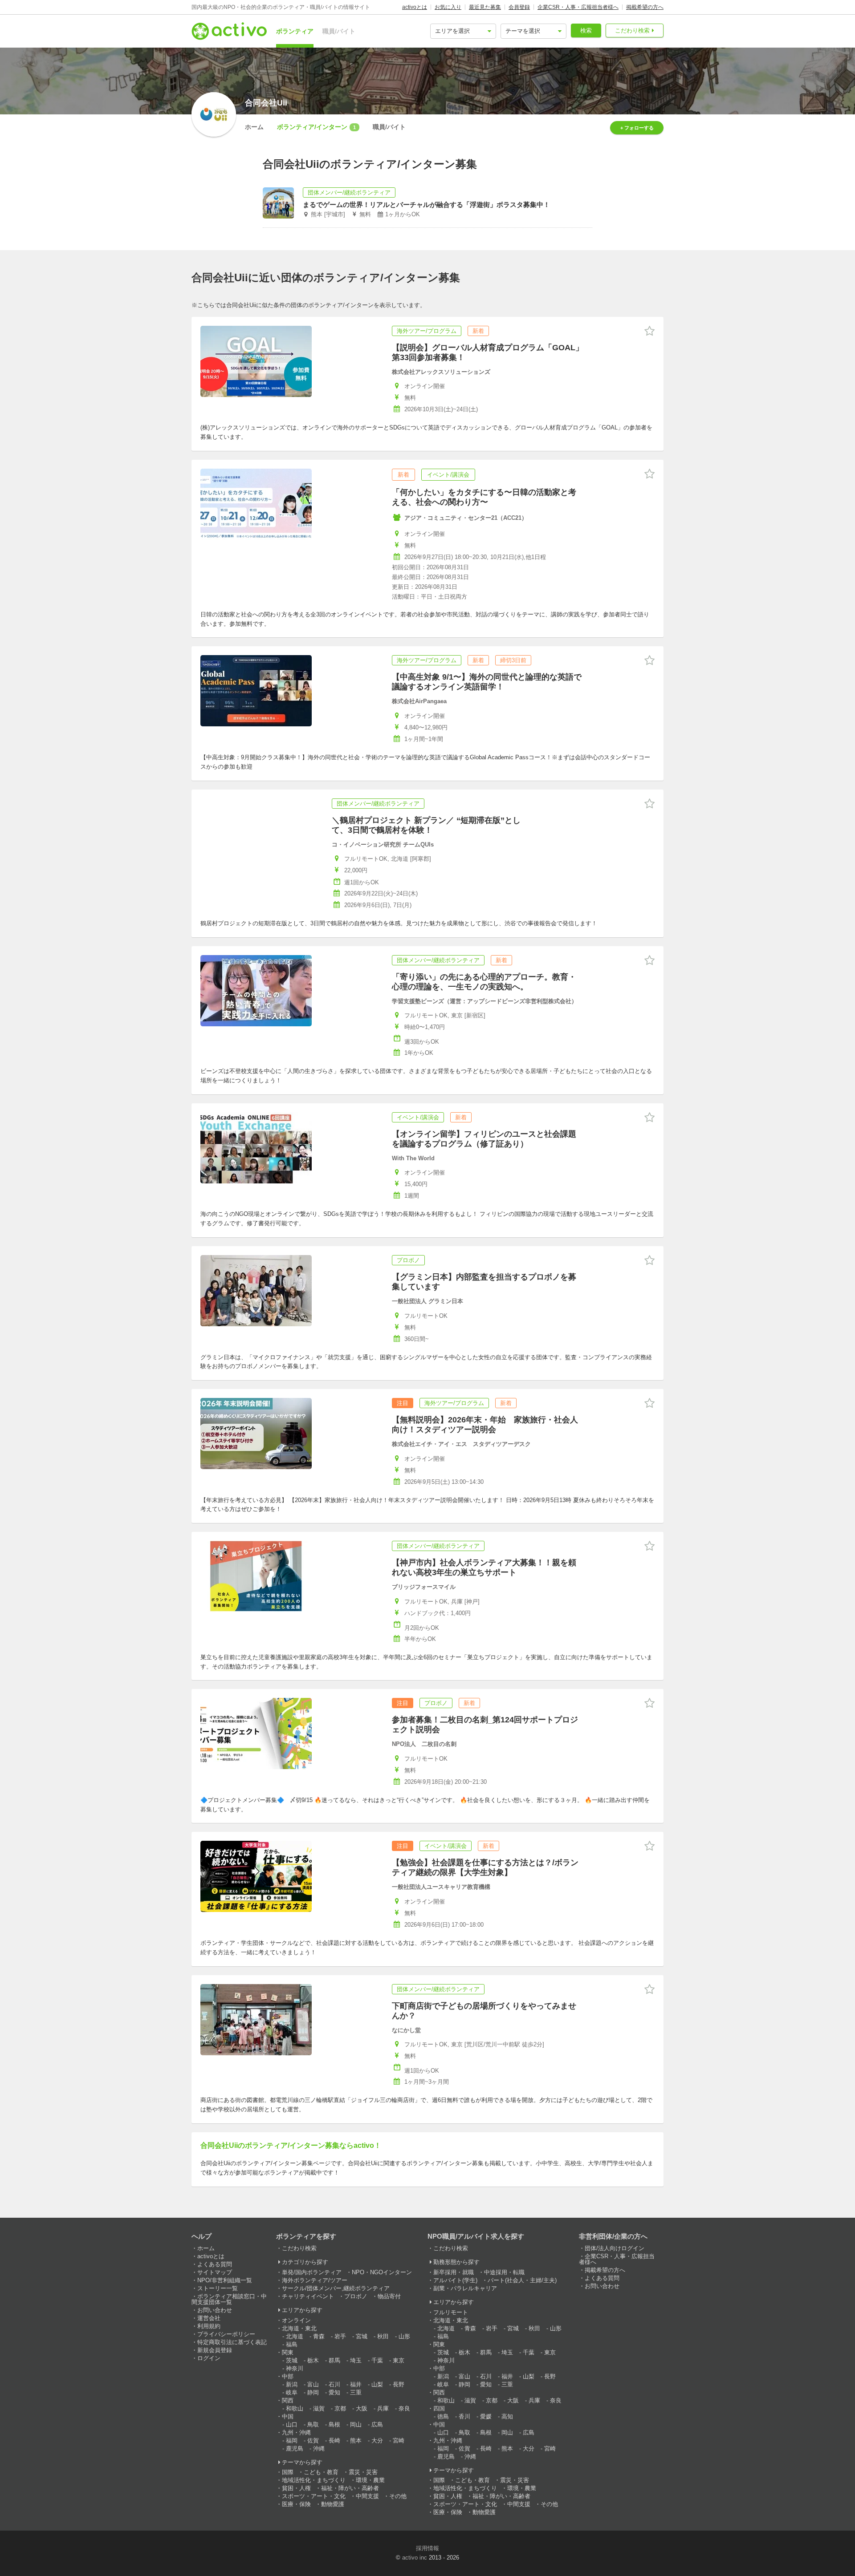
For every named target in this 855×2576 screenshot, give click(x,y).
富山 (313, 2384)
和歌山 (295, 2408)
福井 (356, 2384)
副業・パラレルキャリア (465, 2288)
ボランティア (295, 31)
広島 (377, 2424)
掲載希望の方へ (645, 7)
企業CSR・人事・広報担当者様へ (578, 7)
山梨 (377, 2384)
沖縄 (319, 2448)
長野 (399, 2384)
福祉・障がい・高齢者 (350, 2488)
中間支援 (367, 2496)
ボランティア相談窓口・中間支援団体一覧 (229, 2299)
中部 (288, 2376)
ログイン (209, 2358)
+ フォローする (637, 128)
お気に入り (448, 7)
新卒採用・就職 (454, 2272)
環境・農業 (370, 2480)
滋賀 (319, 2408)
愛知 (334, 2392)
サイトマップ (215, 2272)
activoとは (415, 7)
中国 (288, 2416)
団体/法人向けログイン (615, 2248)
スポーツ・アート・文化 (314, 2496)
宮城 (362, 2336)
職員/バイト (339, 31)
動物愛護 (333, 2504)
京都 (340, 2408)
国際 (288, 2472)
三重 (356, 2392)
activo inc (415, 2558)
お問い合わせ (215, 2310)
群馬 (334, 2360)
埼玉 (356, 2360)
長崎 (334, 2440)
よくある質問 (215, 2264)
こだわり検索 (632, 30)
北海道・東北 (299, 2328)
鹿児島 (295, 2448)
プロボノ (356, 2296)
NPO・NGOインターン (382, 2272)
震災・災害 (363, 2472)
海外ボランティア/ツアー (315, 2280)
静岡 (313, 2392)
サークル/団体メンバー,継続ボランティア (336, 2288)
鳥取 (313, 2424)
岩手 (340, 2336)
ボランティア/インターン (316, 127)
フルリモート (451, 2312)
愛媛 (486, 2416)
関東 (288, 2352)
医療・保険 (296, 2504)
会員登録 (519, 7)
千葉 (377, 2360)
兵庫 (383, 2408)
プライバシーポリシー (226, 2334)
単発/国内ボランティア (312, 2272)
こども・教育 (321, 2472)
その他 (398, 2496)
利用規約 (209, 2326)
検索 (586, 30)
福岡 (292, 2440)
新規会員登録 (215, 2350)
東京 (399, 2360)
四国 (439, 2408)
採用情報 (427, 2548)
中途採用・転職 (504, 2272)
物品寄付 (389, 2296)
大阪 (362, 2408)
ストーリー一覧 (218, 2288)
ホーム (254, 127)
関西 (288, 2400)
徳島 (443, 2416)
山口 (292, 2424)
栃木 (313, 2360)
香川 (464, 2416)
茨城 (292, 2360)
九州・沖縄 (296, 2432)
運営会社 (209, 2318)
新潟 (292, 2384)
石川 (334, 2384)
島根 (334, 2424)
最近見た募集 (485, 7)
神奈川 (295, 2368)
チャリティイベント (308, 2296)
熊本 (356, 2440)
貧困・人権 (296, 2488)
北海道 (295, 2336)
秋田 (383, 2336)
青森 (319, 2336)
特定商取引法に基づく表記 (232, 2342)
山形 (404, 2336)
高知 (507, 2416)
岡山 (356, 2424)
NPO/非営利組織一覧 (225, 2280)
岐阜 (292, 2392)
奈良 (404, 2408)
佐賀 (313, 2440)
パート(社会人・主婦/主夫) (522, 2280)
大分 (377, 2440)
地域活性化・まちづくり (314, 2480)
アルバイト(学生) (455, 2280)
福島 (292, 2344)
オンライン (296, 2320)
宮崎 (399, 2440)
